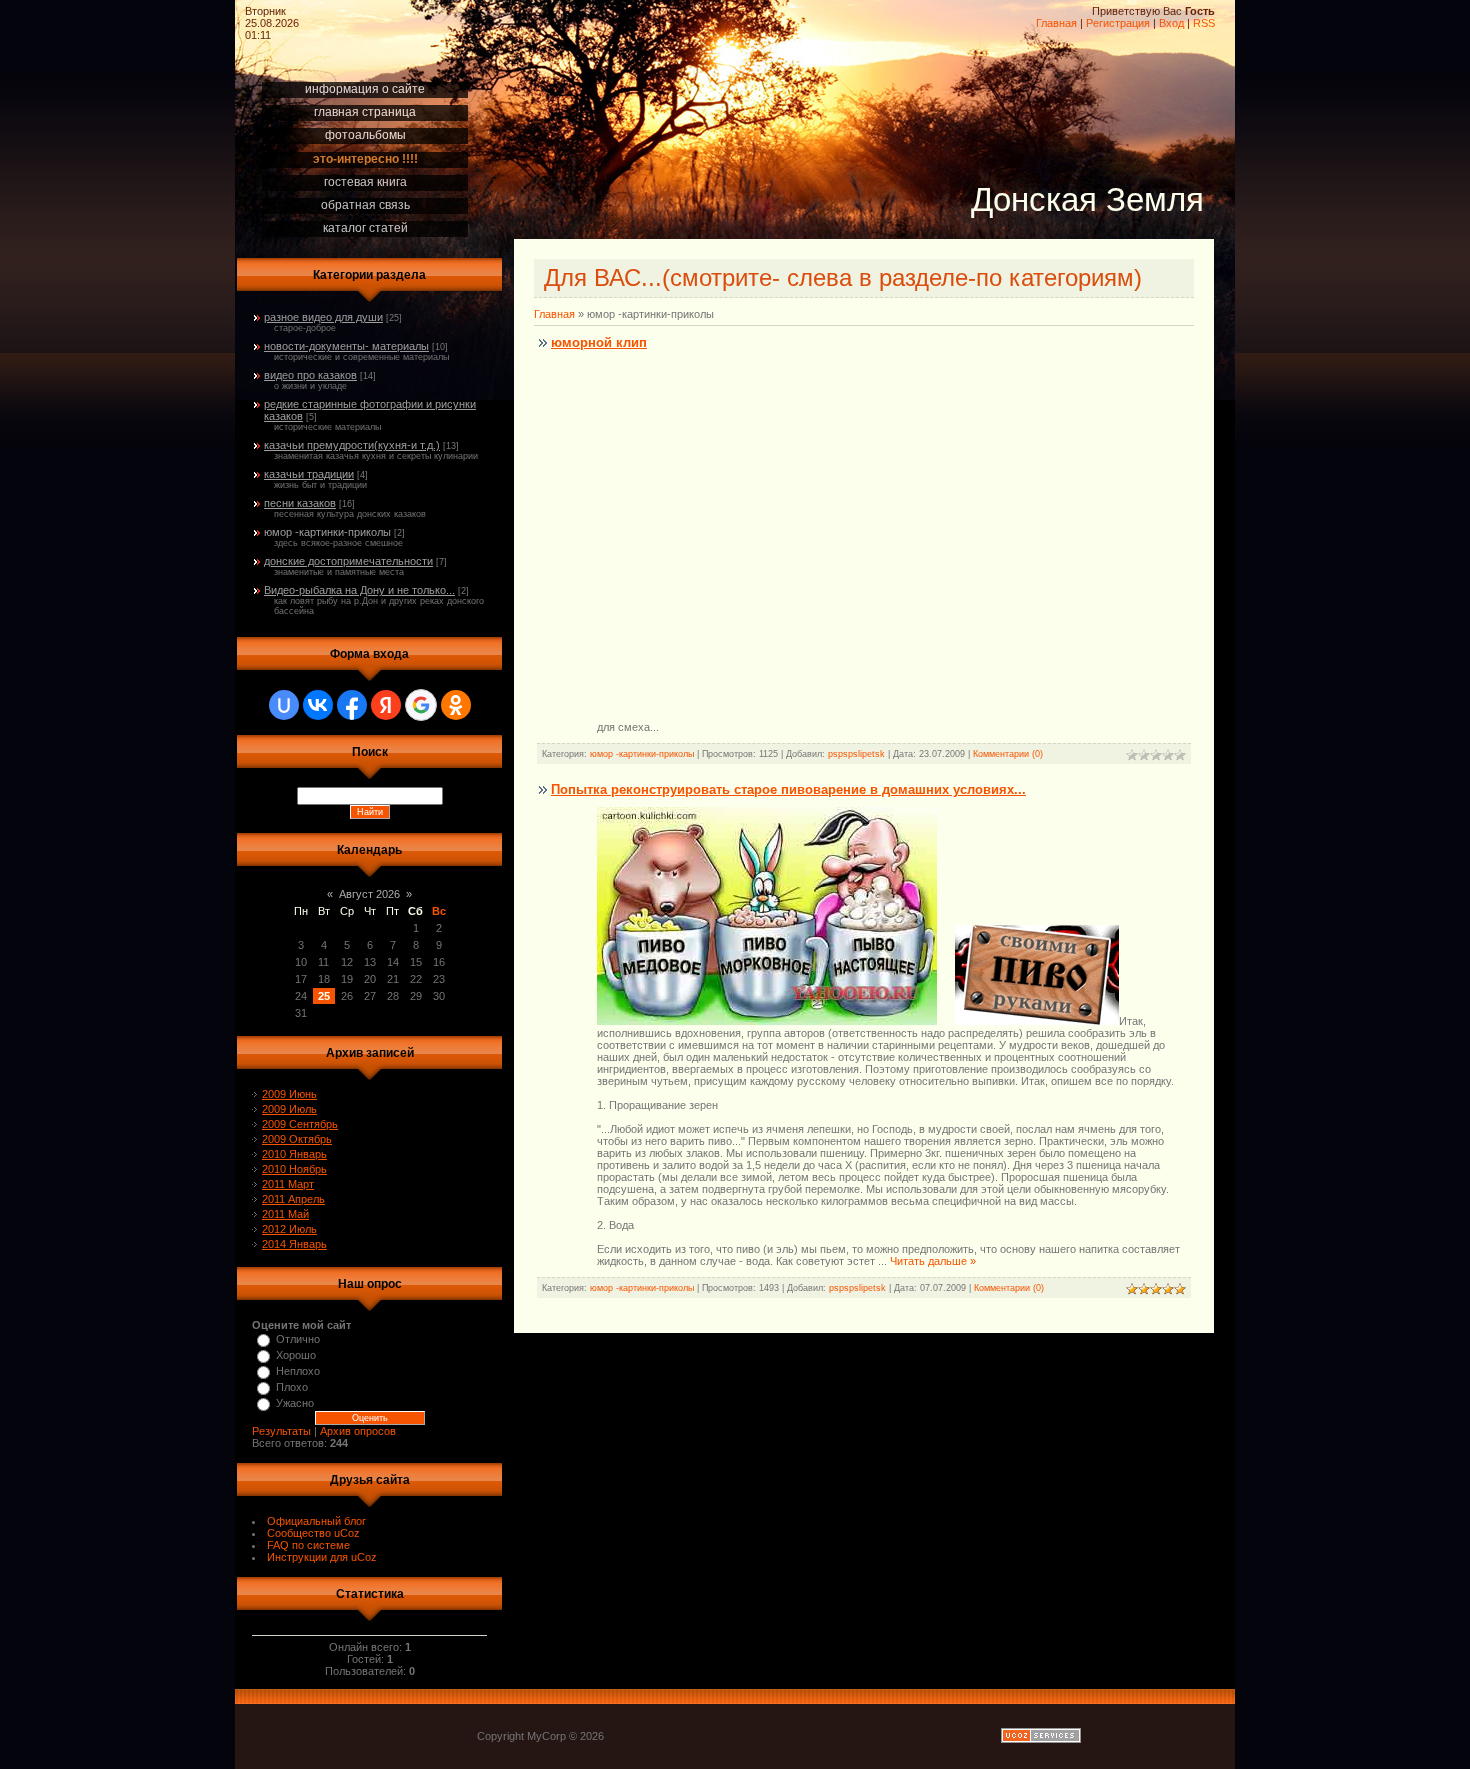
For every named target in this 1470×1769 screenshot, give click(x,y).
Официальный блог (316, 1521)
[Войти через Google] (421, 705)
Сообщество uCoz (313, 1533)
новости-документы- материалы (346, 346)
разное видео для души (323, 317)
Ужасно (295, 1403)
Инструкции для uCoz (322, 1557)
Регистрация (1118, 23)
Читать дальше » (933, 1261)
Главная (1056, 23)
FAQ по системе (308, 1545)
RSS (1204, 23)
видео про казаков (310, 375)
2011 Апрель (293, 1199)
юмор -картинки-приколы (327, 532)
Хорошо (296, 1355)
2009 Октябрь (297, 1139)
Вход (1171, 23)
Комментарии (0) (1008, 754)
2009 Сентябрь (300, 1124)
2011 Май (285, 1214)
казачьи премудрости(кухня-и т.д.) (352, 445)
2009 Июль (289, 1109)
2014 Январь (294, 1244)
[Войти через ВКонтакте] (318, 705)
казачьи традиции (309, 474)
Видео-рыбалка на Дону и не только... (359, 590)
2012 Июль (289, 1229)
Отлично (298, 1339)
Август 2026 (369, 894)
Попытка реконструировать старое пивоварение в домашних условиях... (788, 789)
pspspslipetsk (856, 754)
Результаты (281, 1431)
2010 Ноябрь (294, 1169)
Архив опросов (358, 1431)
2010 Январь (294, 1154)
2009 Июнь (289, 1094)
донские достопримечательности (348, 561)
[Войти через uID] (284, 705)
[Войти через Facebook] (352, 705)
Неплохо (298, 1371)
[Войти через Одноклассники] (456, 705)
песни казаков (300, 503)
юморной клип (599, 342)
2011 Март (288, 1184)
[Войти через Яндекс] (386, 705)
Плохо (292, 1387)
